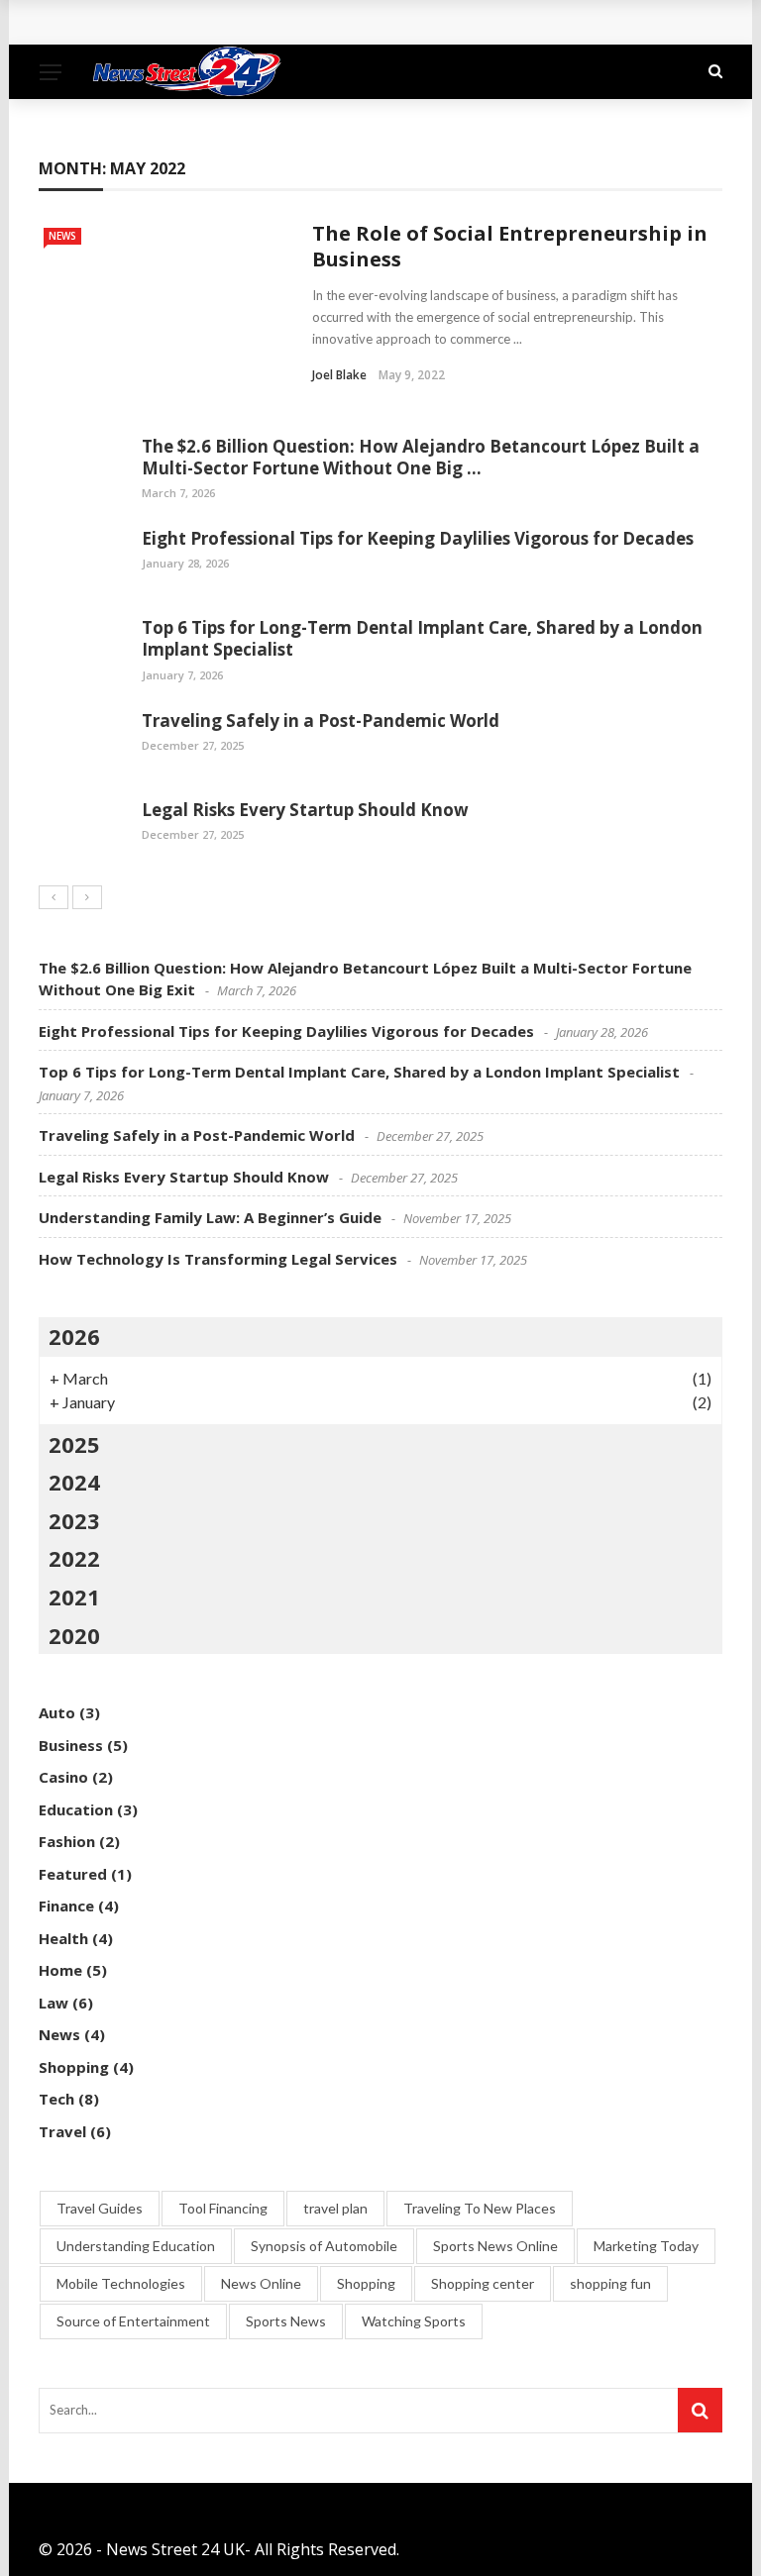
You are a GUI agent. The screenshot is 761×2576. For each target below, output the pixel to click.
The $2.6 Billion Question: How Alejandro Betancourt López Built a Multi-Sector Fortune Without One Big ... (421, 457)
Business (71, 1745)
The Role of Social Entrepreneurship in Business (510, 246)
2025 (74, 1444)
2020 (74, 1635)
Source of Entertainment (133, 2321)
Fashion (67, 1841)
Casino (63, 1777)
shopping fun (610, 2283)
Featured (73, 1874)
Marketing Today (646, 2246)
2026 (74, 1336)
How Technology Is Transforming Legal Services (218, 1259)
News (62, 236)
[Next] (87, 897)
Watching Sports (414, 2321)
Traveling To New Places (480, 2208)
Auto (57, 1712)
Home (60, 1970)
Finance (66, 1906)
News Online (261, 2283)
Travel (62, 2131)
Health (63, 1938)
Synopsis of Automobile (324, 2246)
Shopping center (483, 2283)
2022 (74, 1558)
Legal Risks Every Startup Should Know (305, 810)
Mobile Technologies (121, 2283)
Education (76, 1809)
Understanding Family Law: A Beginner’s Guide (210, 1217)
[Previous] (54, 897)
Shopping (74, 2067)
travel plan (335, 2208)
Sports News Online (495, 2246)
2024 (74, 1482)
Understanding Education (136, 2246)
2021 (74, 1597)
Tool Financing (223, 2208)
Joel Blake (339, 375)
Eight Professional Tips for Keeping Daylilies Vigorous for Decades (418, 538)
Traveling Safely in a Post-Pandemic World (321, 721)
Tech (56, 2099)
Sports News (286, 2321)
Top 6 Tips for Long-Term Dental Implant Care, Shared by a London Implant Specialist (422, 638)
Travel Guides (100, 2208)
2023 (74, 1520)
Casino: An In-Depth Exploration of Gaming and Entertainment (301, 22)
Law (54, 2003)
